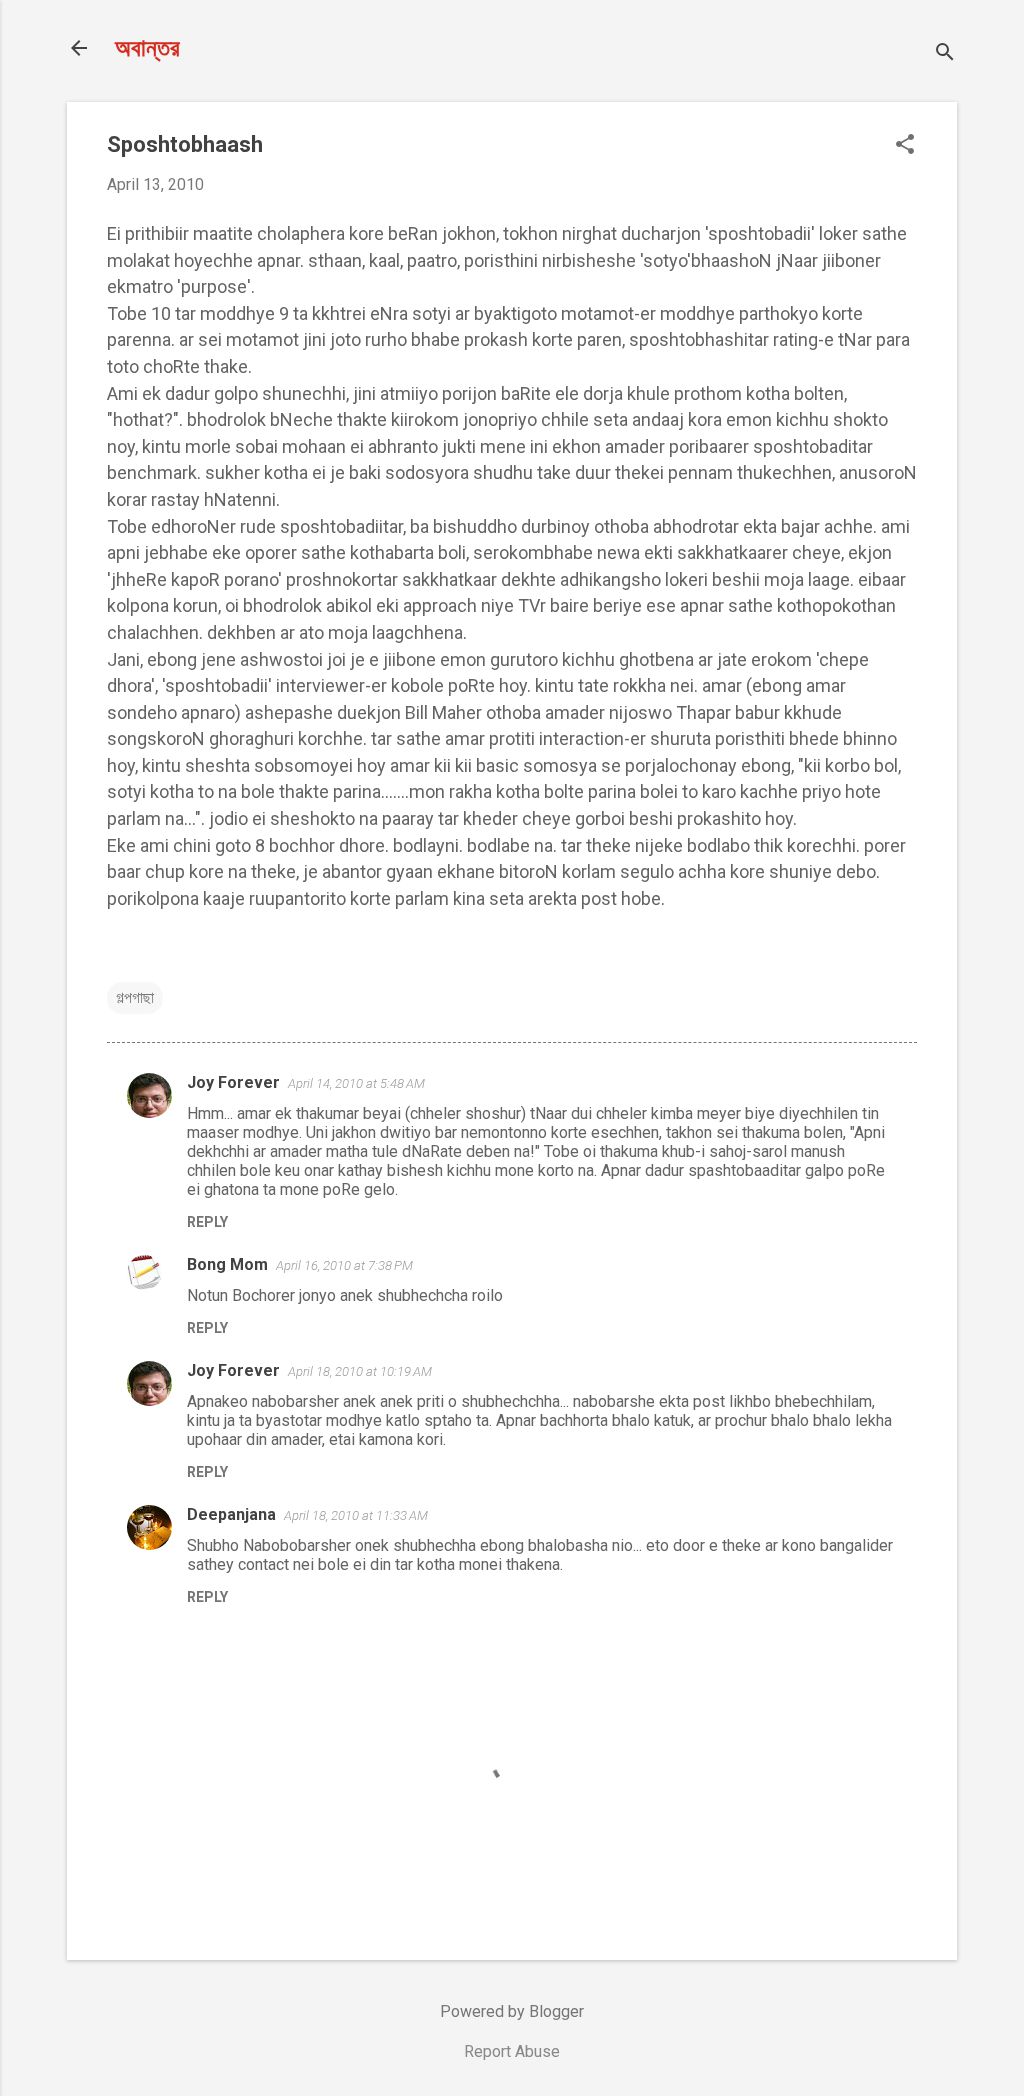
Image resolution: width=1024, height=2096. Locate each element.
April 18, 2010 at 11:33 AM (356, 1515)
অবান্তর (147, 48)
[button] (905, 146)
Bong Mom (227, 1264)
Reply (207, 1222)
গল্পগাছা (135, 997)
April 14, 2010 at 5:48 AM (356, 1083)
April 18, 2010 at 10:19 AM (360, 1371)
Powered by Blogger (512, 2011)
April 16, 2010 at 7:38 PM (344, 1265)
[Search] (945, 54)
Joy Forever (233, 1082)
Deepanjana (231, 1514)
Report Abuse (512, 2051)
